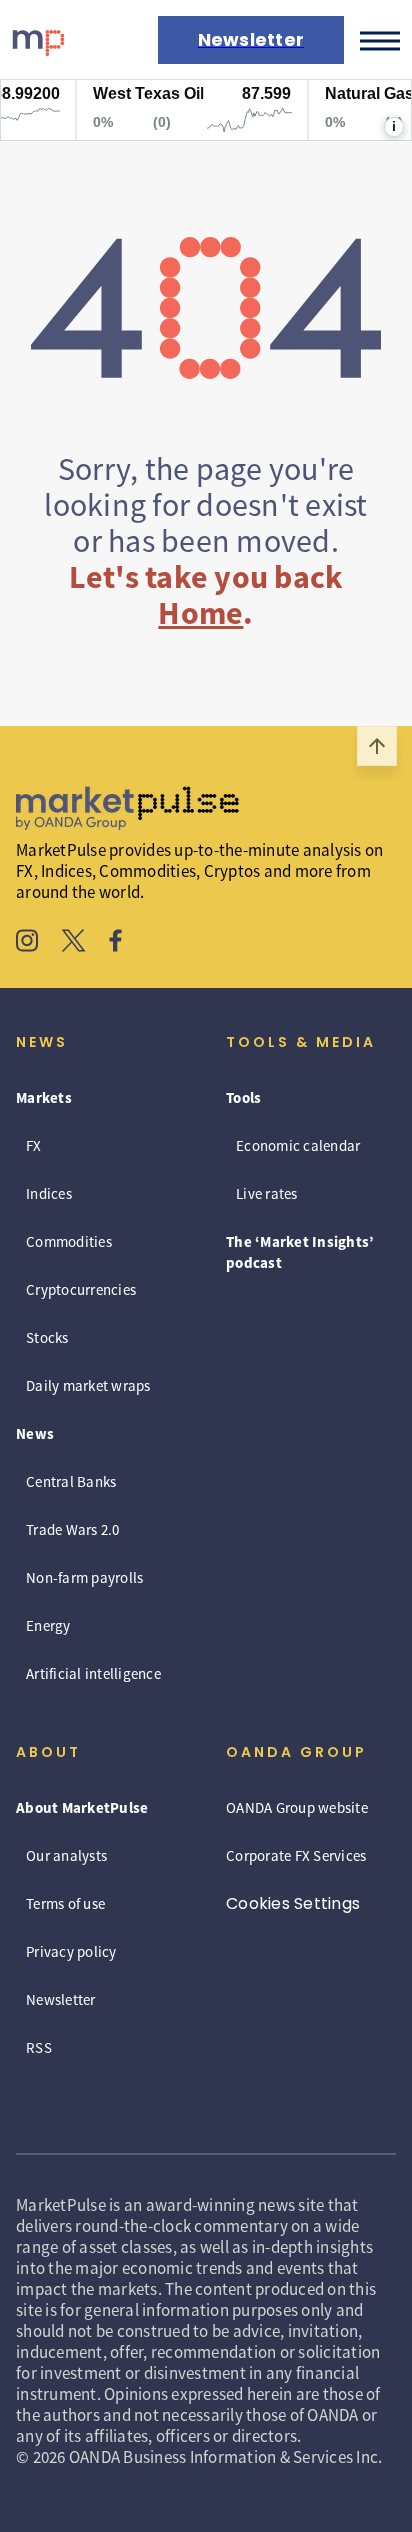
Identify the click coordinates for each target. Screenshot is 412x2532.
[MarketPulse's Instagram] (27, 943)
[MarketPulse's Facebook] (115, 943)
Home (200, 613)
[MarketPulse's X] (74, 943)
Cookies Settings (293, 1903)
